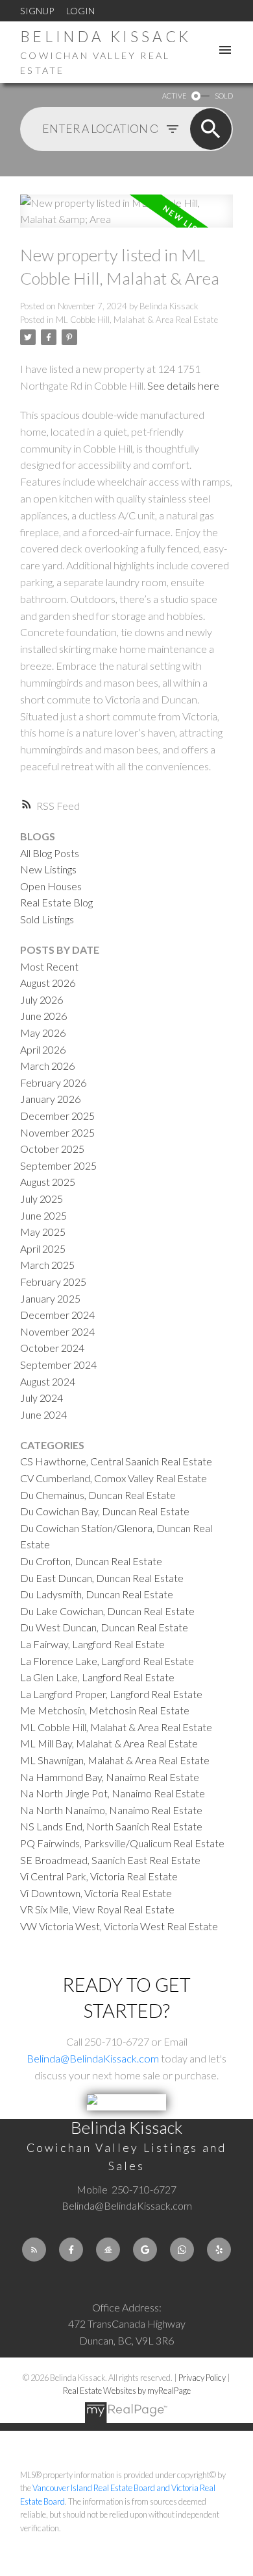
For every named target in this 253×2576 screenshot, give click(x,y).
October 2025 (52, 1149)
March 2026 (47, 1066)
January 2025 (50, 1298)
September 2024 (58, 1365)
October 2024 (52, 1348)
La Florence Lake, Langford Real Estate (107, 1661)
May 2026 (43, 1033)
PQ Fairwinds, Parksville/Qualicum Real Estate (122, 1843)
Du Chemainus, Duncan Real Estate (98, 1495)
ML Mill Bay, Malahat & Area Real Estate (109, 1743)
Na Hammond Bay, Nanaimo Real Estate (110, 1777)
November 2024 (57, 1331)
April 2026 (43, 1049)
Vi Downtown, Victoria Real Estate (96, 1893)
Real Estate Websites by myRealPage (127, 2391)
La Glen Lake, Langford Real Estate (97, 1677)
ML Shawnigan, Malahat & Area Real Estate (115, 1760)
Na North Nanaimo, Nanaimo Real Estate (111, 1810)
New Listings (48, 869)
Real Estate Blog (56, 902)
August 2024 (48, 1381)
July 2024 (42, 1398)
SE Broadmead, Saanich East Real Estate (110, 1860)
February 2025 (53, 1282)
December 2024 (57, 1315)
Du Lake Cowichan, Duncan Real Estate (107, 1611)
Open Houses (51, 886)
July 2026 (42, 999)
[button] (34, 2250)
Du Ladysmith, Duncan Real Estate (97, 1594)
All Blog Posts (50, 853)
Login (80, 11)
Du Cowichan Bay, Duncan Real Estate (105, 1511)
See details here (183, 385)
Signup (37, 11)
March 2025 (47, 1265)
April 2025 (43, 1248)
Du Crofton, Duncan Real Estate (91, 1561)
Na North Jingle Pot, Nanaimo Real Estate (113, 1793)
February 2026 (53, 1082)
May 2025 (43, 1232)
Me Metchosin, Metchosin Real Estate (105, 1710)
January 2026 (50, 1099)
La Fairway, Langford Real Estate (92, 1644)
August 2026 (48, 983)
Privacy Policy (202, 2378)
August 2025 (48, 1182)
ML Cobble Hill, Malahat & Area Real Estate (137, 320)
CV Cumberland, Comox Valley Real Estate (114, 1478)
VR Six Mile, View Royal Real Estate (97, 1909)
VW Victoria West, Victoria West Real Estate (119, 1926)
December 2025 (57, 1116)
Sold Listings (47, 919)
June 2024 (43, 1414)
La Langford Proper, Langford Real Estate (111, 1694)
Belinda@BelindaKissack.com (93, 2058)
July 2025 (42, 1199)
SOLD (224, 96)
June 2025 (43, 1215)
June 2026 (43, 1016)
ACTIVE (174, 96)
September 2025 (58, 1165)
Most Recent (49, 966)
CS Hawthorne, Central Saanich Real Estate (116, 1461)
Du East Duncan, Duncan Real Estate (102, 1578)
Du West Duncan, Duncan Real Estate (104, 1627)
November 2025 (57, 1132)
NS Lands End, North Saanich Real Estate (111, 1826)
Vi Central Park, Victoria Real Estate (99, 1876)
